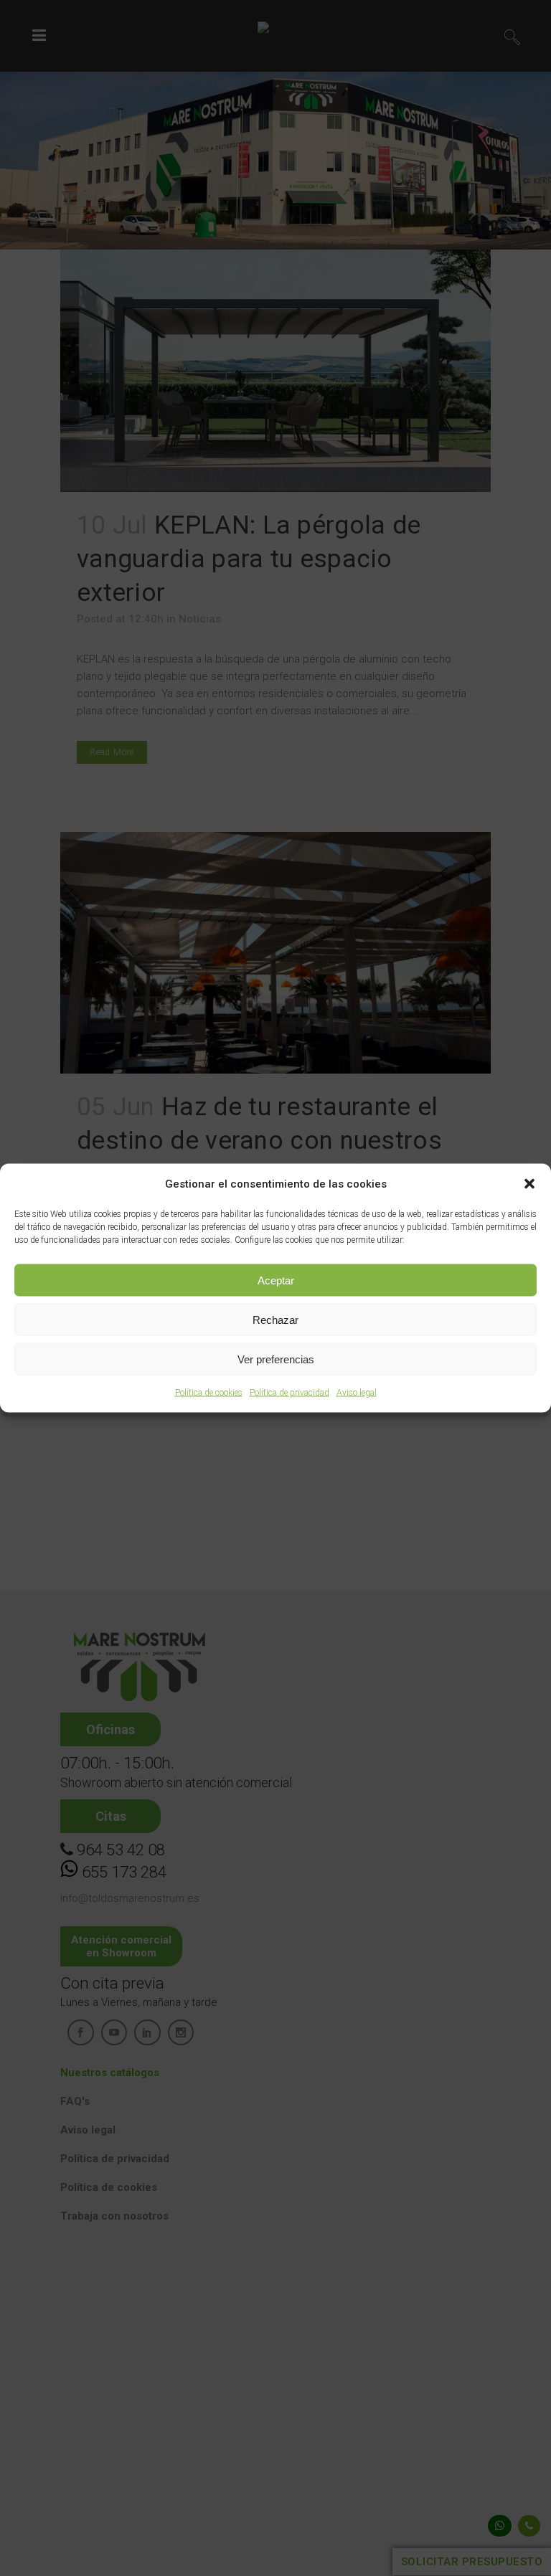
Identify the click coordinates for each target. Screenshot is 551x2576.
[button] (529, 1184)
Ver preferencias (276, 1359)
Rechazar (275, 1319)
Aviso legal (357, 1393)
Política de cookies (209, 1393)
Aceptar (276, 1280)
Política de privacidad (289, 1393)
